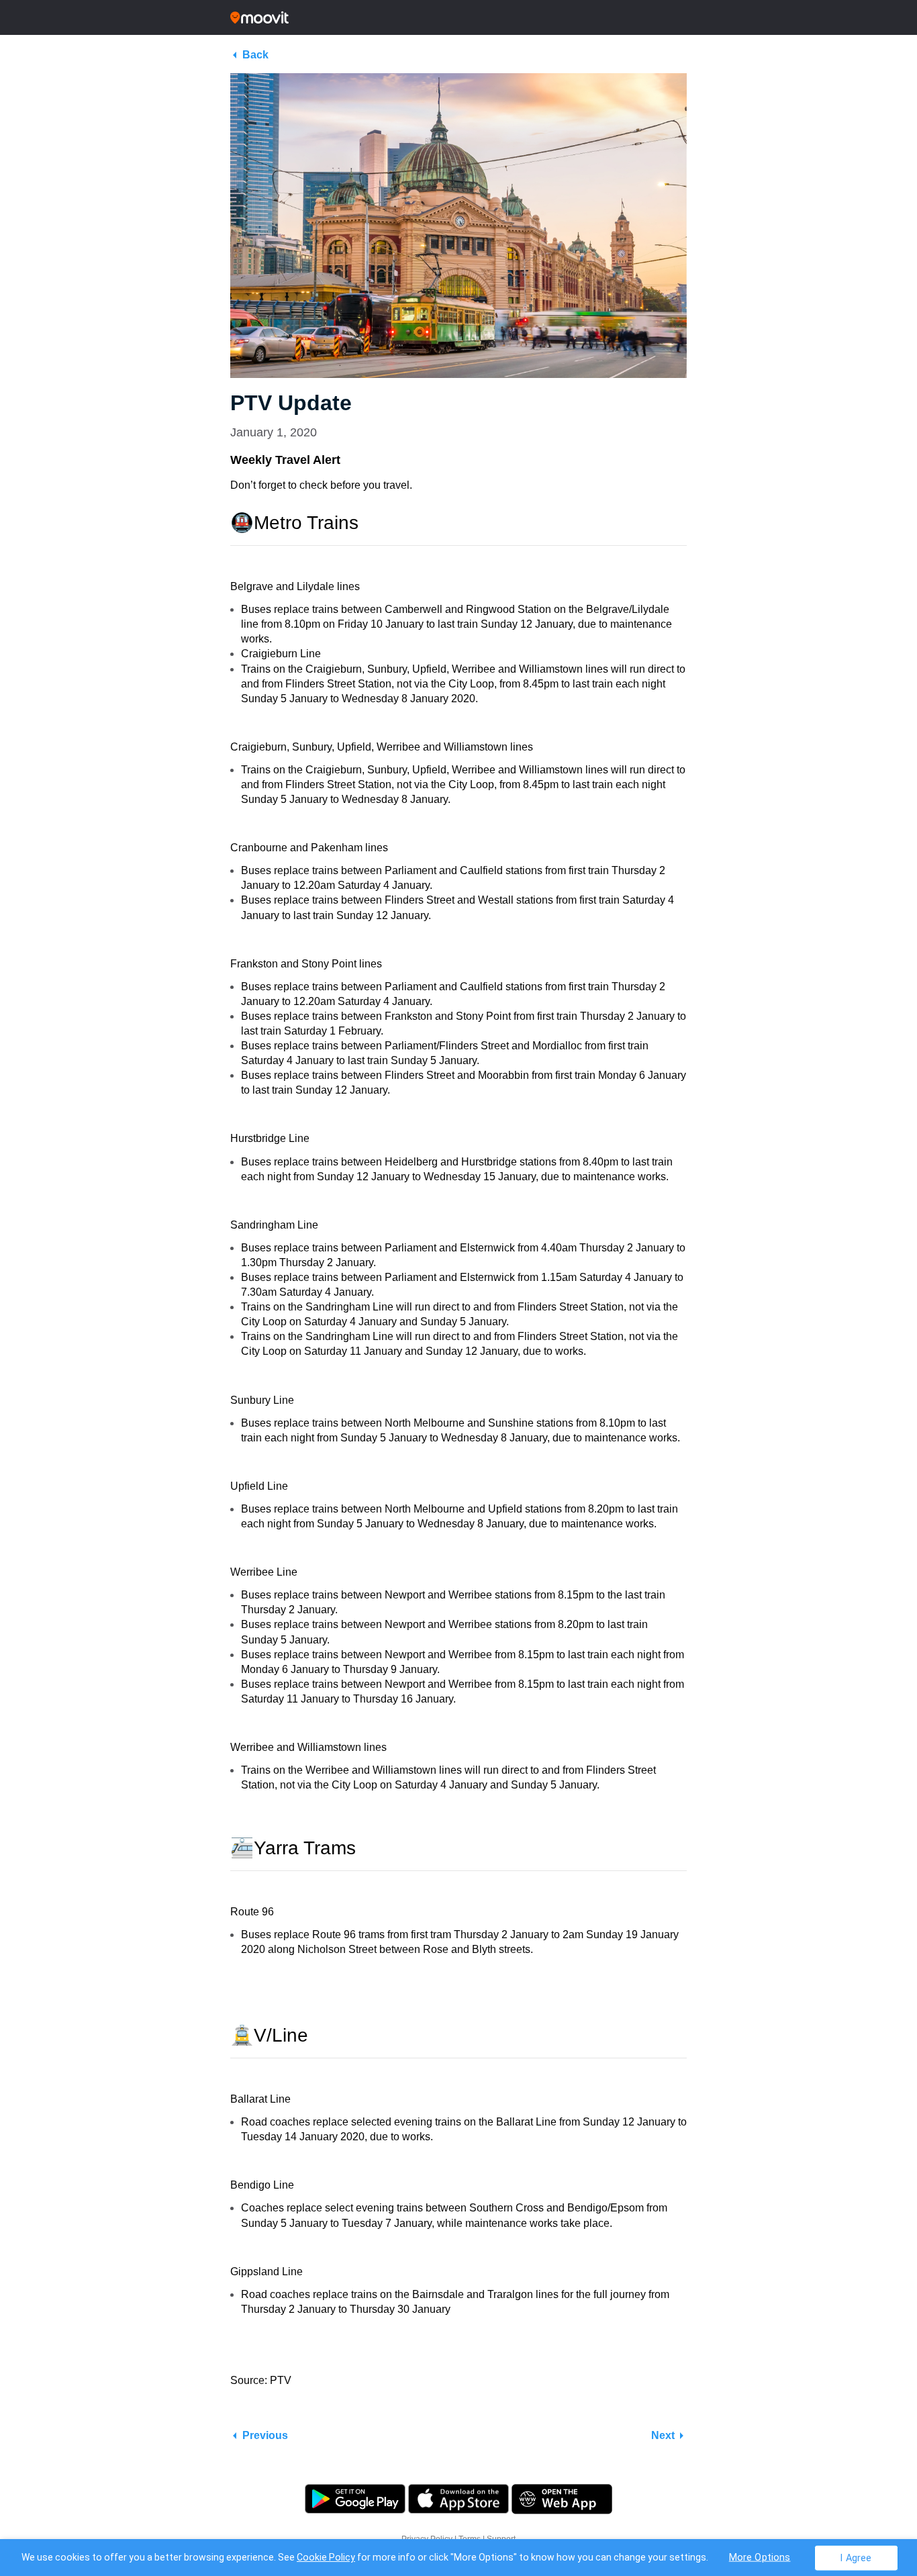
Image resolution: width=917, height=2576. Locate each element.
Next (663, 2435)
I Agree (856, 2558)
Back (255, 55)
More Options (760, 2557)
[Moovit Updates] (458, 17)
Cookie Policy (326, 2557)
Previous (265, 2435)
